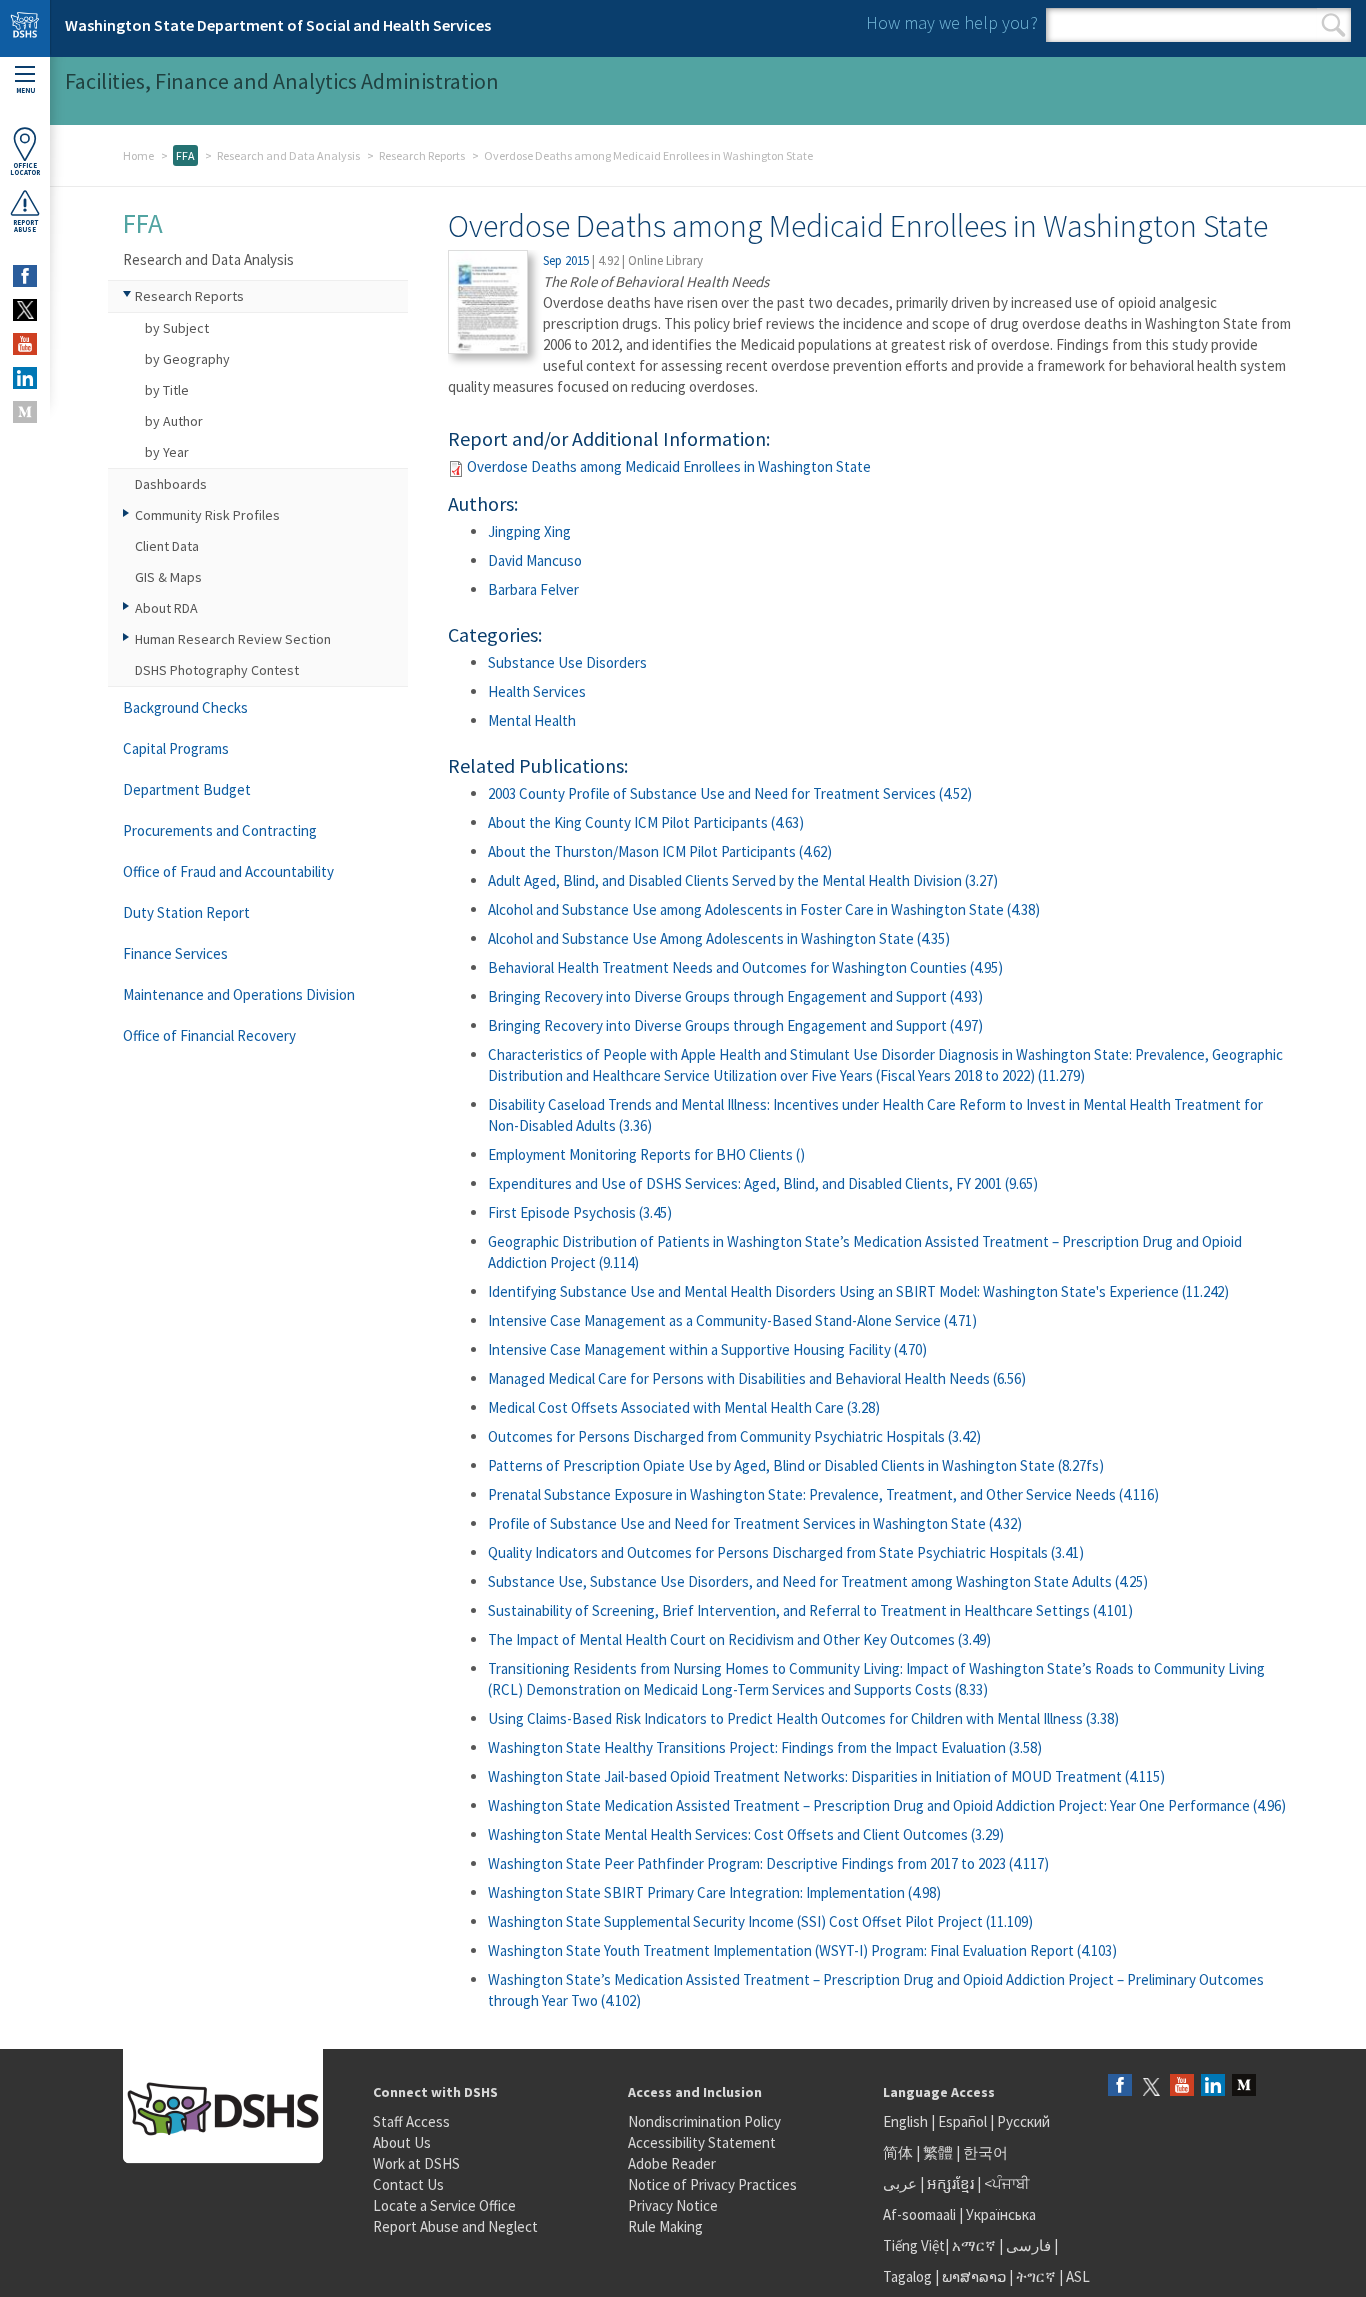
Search (1333, 25)
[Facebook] (1120, 2086)
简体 (898, 2152)
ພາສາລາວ (974, 2276)
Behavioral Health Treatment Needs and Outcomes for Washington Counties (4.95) (745, 967)
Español (962, 2121)
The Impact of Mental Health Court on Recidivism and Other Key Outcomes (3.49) (739, 1639)
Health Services (537, 691)
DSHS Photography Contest (217, 670)
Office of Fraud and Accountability (228, 871)
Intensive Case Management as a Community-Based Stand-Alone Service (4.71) (732, 1320)
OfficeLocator (25, 169)
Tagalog (907, 2276)
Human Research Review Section (233, 639)
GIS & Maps (168, 577)
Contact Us (408, 2184)
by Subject (177, 328)
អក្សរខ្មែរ (950, 2183)
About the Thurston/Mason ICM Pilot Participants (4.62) (660, 851)
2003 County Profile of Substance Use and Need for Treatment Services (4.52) (730, 793)
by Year (167, 452)
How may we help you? (952, 22)
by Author (174, 421)
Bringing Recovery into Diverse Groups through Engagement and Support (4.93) (735, 996)
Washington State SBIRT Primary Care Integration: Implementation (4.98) (714, 1892)
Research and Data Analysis (288, 155)
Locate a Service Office (444, 2205)
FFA (185, 155)
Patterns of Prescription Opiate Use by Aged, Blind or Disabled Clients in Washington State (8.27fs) (796, 1465)
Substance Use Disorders (567, 662)
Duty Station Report (186, 912)
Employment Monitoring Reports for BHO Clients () (646, 1154)
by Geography (187, 359)
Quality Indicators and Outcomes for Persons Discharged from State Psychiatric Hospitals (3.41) (786, 1552)
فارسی (1027, 2245)
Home (138, 155)
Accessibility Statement (702, 2142)
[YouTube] (1182, 2086)
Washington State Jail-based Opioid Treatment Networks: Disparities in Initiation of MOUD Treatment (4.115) (826, 1776)
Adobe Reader (672, 2163)
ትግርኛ (1036, 2276)
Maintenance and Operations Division (239, 994)
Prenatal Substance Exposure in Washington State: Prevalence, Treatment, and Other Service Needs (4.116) (823, 1494)
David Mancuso (535, 560)
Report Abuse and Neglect (455, 2226)
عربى (900, 2183)
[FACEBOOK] (25, 276)
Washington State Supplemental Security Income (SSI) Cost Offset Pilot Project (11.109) (760, 1921)
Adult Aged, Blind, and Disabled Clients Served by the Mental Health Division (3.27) (743, 880)
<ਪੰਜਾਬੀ (1007, 2183)
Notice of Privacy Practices (712, 2184)
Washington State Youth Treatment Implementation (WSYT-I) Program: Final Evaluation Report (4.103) (802, 1950)
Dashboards (171, 484)
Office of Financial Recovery (209, 1035)
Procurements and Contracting (220, 830)
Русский (1023, 2121)
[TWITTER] (25, 310)
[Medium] (1244, 2086)
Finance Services (175, 953)
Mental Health (532, 720)
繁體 (939, 2152)
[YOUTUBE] (25, 344)
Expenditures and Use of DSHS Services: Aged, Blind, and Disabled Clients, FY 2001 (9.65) (763, 1183)
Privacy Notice (673, 2205)
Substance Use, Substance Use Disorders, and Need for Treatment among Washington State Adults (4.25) (818, 1581)
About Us (402, 2142)
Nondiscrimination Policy (704, 2121)
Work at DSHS (416, 2163)
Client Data (167, 546)
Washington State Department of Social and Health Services (278, 25)
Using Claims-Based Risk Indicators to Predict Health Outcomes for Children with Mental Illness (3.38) (803, 1718)
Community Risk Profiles (207, 515)
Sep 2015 (566, 260)
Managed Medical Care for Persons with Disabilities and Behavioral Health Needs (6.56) (757, 1378)
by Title (167, 390)
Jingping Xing (529, 531)
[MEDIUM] (25, 412)
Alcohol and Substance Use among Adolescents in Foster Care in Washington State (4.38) (764, 909)
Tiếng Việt (914, 2245)
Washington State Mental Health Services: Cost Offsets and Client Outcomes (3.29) (746, 1834)
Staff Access (411, 2121)
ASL (1078, 2276)
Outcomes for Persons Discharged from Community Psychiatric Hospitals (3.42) (734, 1436)
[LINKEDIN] (25, 378)
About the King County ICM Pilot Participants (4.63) (646, 822)
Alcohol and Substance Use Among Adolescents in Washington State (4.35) (719, 938)
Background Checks (185, 707)
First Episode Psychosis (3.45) (580, 1212)
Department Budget (187, 789)
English (907, 2121)
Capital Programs (176, 748)
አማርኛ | (977, 2245)
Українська (1001, 2214)
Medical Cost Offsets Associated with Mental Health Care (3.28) (684, 1407)
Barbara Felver (533, 589)
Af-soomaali (919, 2214)
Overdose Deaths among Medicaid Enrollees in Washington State (669, 466)
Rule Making (665, 2226)
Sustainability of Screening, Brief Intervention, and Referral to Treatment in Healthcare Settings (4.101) (810, 1610)
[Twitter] (1151, 2086)
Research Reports (422, 155)
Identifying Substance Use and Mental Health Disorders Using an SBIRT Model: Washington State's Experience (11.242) (858, 1291)
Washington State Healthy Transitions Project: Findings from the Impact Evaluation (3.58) (765, 1747)
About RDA (166, 608)
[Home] (25, 28)
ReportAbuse (25, 226)
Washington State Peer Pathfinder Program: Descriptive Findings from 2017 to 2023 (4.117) (768, 1863)
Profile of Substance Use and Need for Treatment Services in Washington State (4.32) (755, 1523)
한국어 (985, 2152)
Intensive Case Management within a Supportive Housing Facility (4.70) (707, 1349)
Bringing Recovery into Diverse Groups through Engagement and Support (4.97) (735, 1025)
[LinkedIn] (1213, 2086)
